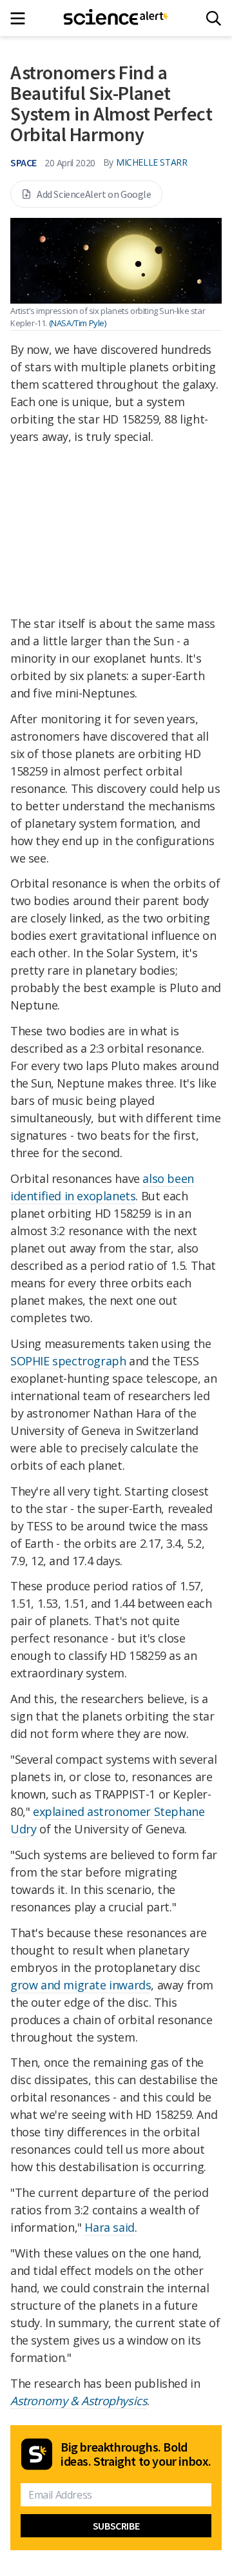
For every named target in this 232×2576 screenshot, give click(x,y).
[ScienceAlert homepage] (116, 18)
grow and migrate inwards (81, 1985)
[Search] (214, 18)
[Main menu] (22, 18)
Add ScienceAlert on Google (94, 194)
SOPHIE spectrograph (68, 1361)
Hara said (109, 2227)
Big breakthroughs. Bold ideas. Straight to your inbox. (136, 2454)
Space (24, 162)
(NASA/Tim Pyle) (78, 323)
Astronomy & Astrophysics (79, 2401)
